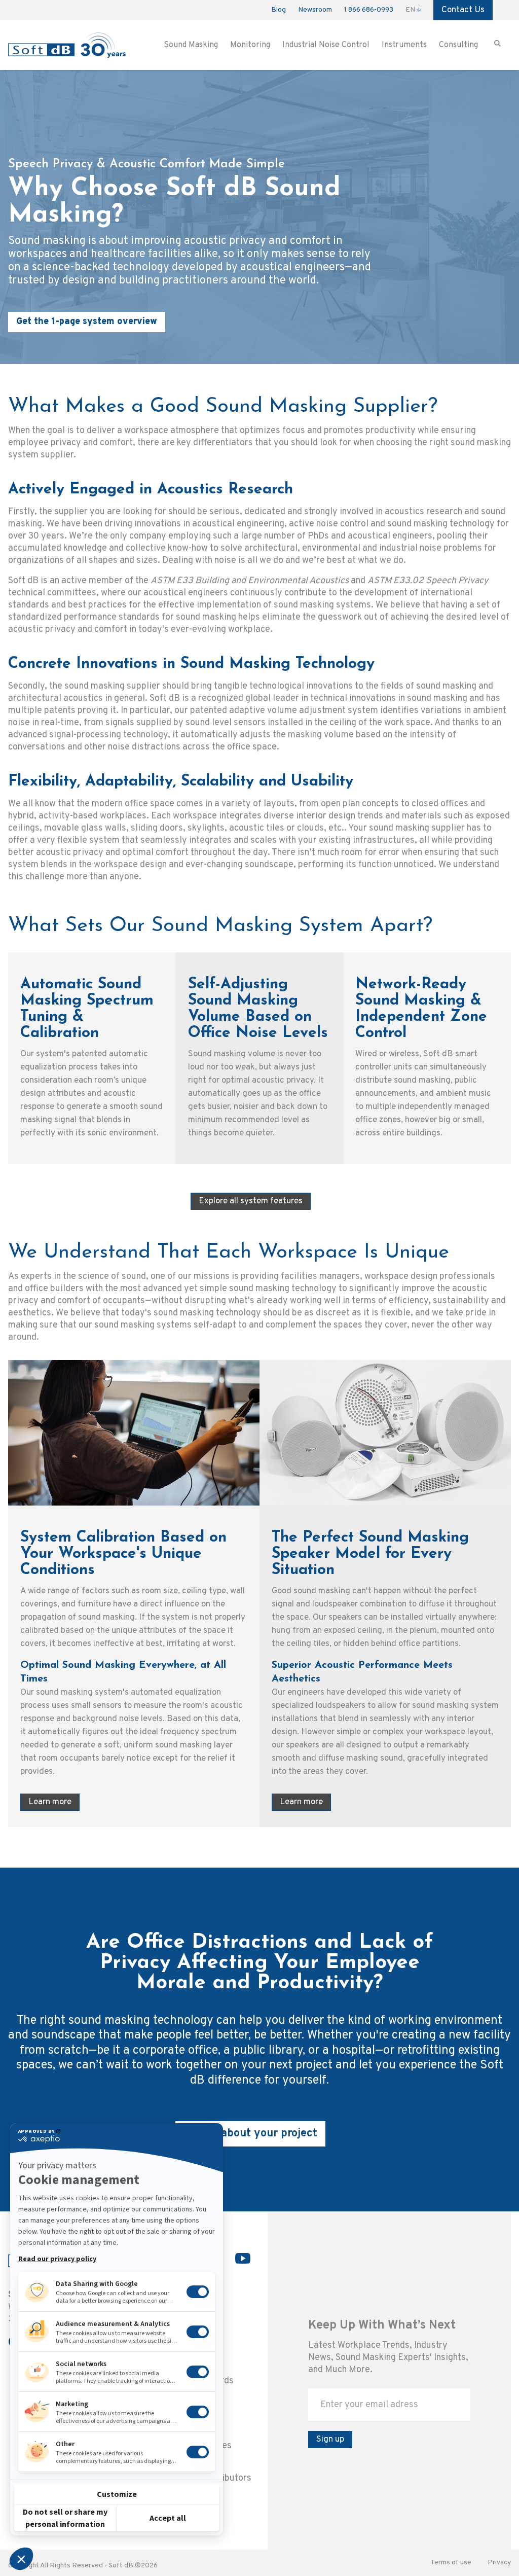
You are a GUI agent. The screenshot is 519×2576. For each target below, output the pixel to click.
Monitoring (250, 45)
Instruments (404, 45)
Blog (279, 10)
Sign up (330, 2440)
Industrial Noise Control (326, 45)
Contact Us (463, 10)
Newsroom (315, 10)
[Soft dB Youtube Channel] (243, 2258)
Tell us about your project (250, 2134)
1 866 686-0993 (369, 10)
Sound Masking (191, 45)
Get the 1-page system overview (87, 322)
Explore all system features (251, 1201)
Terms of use (451, 2563)
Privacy (499, 2563)
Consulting (458, 45)
